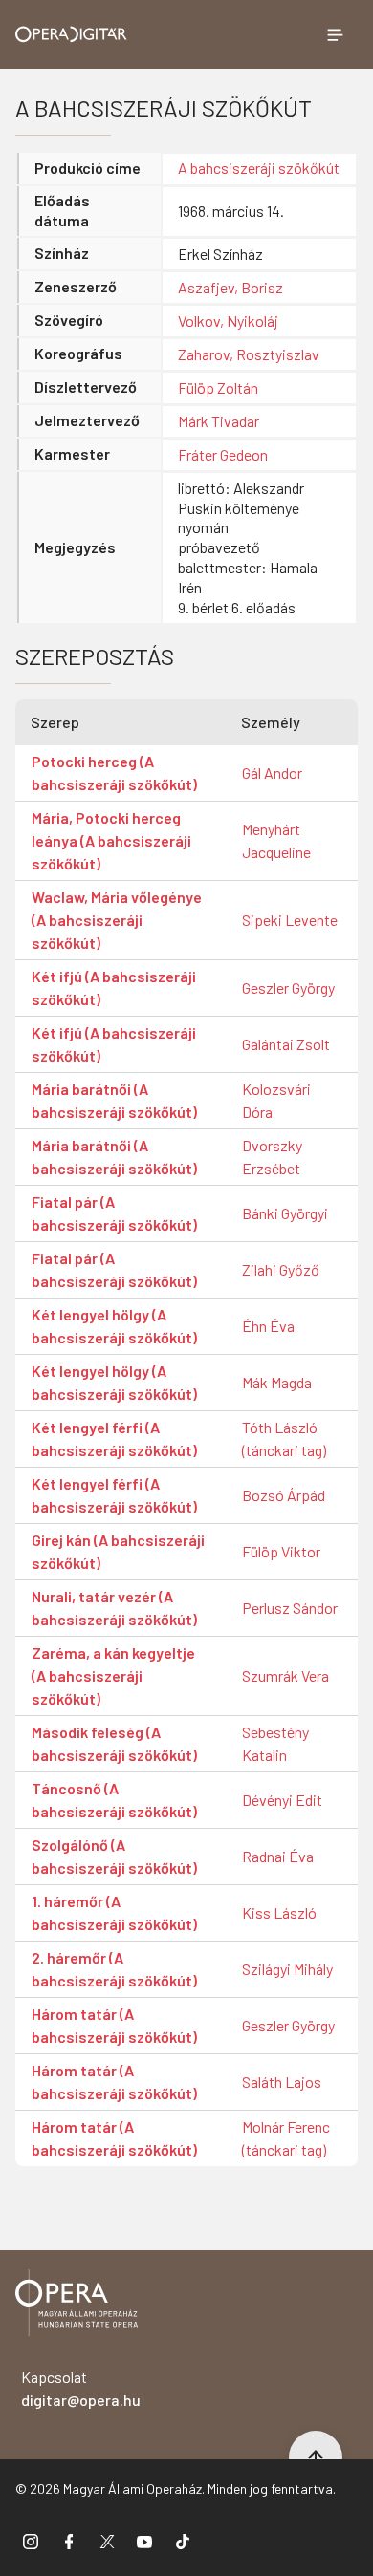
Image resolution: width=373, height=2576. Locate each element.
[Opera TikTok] (183, 2541)
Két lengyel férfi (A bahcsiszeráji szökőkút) (114, 1438)
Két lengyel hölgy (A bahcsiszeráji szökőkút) (114, 1326)
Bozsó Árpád (284, 1495)
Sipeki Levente (290, 920)
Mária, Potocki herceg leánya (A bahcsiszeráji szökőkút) (111, 840)
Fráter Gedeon (223, 454)
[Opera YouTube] (144, 2541)
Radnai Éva (278, 1856)
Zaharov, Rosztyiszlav (249, 354)
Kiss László (279, 1912)
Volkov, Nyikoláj (228, 321)
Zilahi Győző (281, 1269)
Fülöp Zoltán (218, 387)
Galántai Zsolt (286, 1044)
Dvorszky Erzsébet (272, 1157)
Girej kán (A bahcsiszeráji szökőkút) (118, 1551)
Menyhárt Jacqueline (276, 840)
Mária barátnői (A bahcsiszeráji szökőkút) (114, 1100)
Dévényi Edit (282, 1800)
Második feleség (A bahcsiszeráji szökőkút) (114, 1743)
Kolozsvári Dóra (276, 1100)
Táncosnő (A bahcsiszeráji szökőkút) (114, 1800)
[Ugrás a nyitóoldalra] (71, 34)
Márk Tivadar (219, 421)
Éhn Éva (268, 1326)
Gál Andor (272, 773)
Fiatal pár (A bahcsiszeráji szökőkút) (114, 1213)
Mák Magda (277, 1382)
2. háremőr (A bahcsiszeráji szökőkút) (114, 1969)
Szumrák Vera (285, 1675)
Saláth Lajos (282, 2082)
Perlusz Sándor (290, 1608)
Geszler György (288, 987)
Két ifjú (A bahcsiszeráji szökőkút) (114, 987)
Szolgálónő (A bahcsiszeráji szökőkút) (114, 1856)
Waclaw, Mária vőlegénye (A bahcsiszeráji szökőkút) (117, 920)
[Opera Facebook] (69, 2541)
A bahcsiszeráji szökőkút (259, 168)
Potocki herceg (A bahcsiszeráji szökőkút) (114, 773)
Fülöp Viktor (281, 1551)
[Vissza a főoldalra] (77, 2306)
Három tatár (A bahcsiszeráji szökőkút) (114, 2025)
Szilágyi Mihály (287, 1969)
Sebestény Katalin (275, 1743)
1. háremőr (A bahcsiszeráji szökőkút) (114, 1912)
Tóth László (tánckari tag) (284, 1438)
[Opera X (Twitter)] (107, 2541)
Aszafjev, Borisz (230, 287)
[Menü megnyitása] (335, 34)
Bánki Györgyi (285, 1213)
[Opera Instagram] (31, 2541)
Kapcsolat (81, 2388)
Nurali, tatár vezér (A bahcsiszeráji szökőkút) (114, 1608)
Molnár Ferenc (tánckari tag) (286, 2138)
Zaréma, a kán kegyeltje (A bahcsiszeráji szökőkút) (113, 1675)
